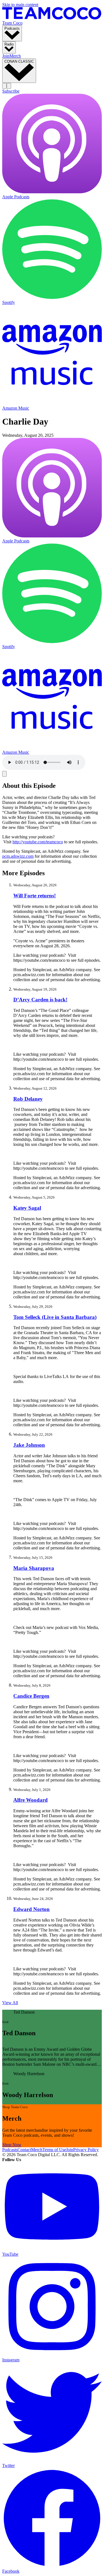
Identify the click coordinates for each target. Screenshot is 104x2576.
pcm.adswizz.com (18, 856)
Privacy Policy (86, 2150)
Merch (15, 56)
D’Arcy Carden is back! (40, 1000)
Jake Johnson (29, 1445)
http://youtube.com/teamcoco (38, 842)
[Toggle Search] (4, 86)
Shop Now (12, 2145)
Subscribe (11, 91)
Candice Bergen (31, 1696)
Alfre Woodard (31, 1800)
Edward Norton (31, 1909)
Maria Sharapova (34, 1568)
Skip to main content (20, 5)
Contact (24, 2150)
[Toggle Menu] (9, 86)
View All (10, 2003)
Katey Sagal (27, 1208)
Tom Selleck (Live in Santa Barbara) (55, 1317)
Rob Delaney (28, 1099)
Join (6, 56)
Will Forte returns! (35, 896)
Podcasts (10, 2150)
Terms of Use (54, 2150)
